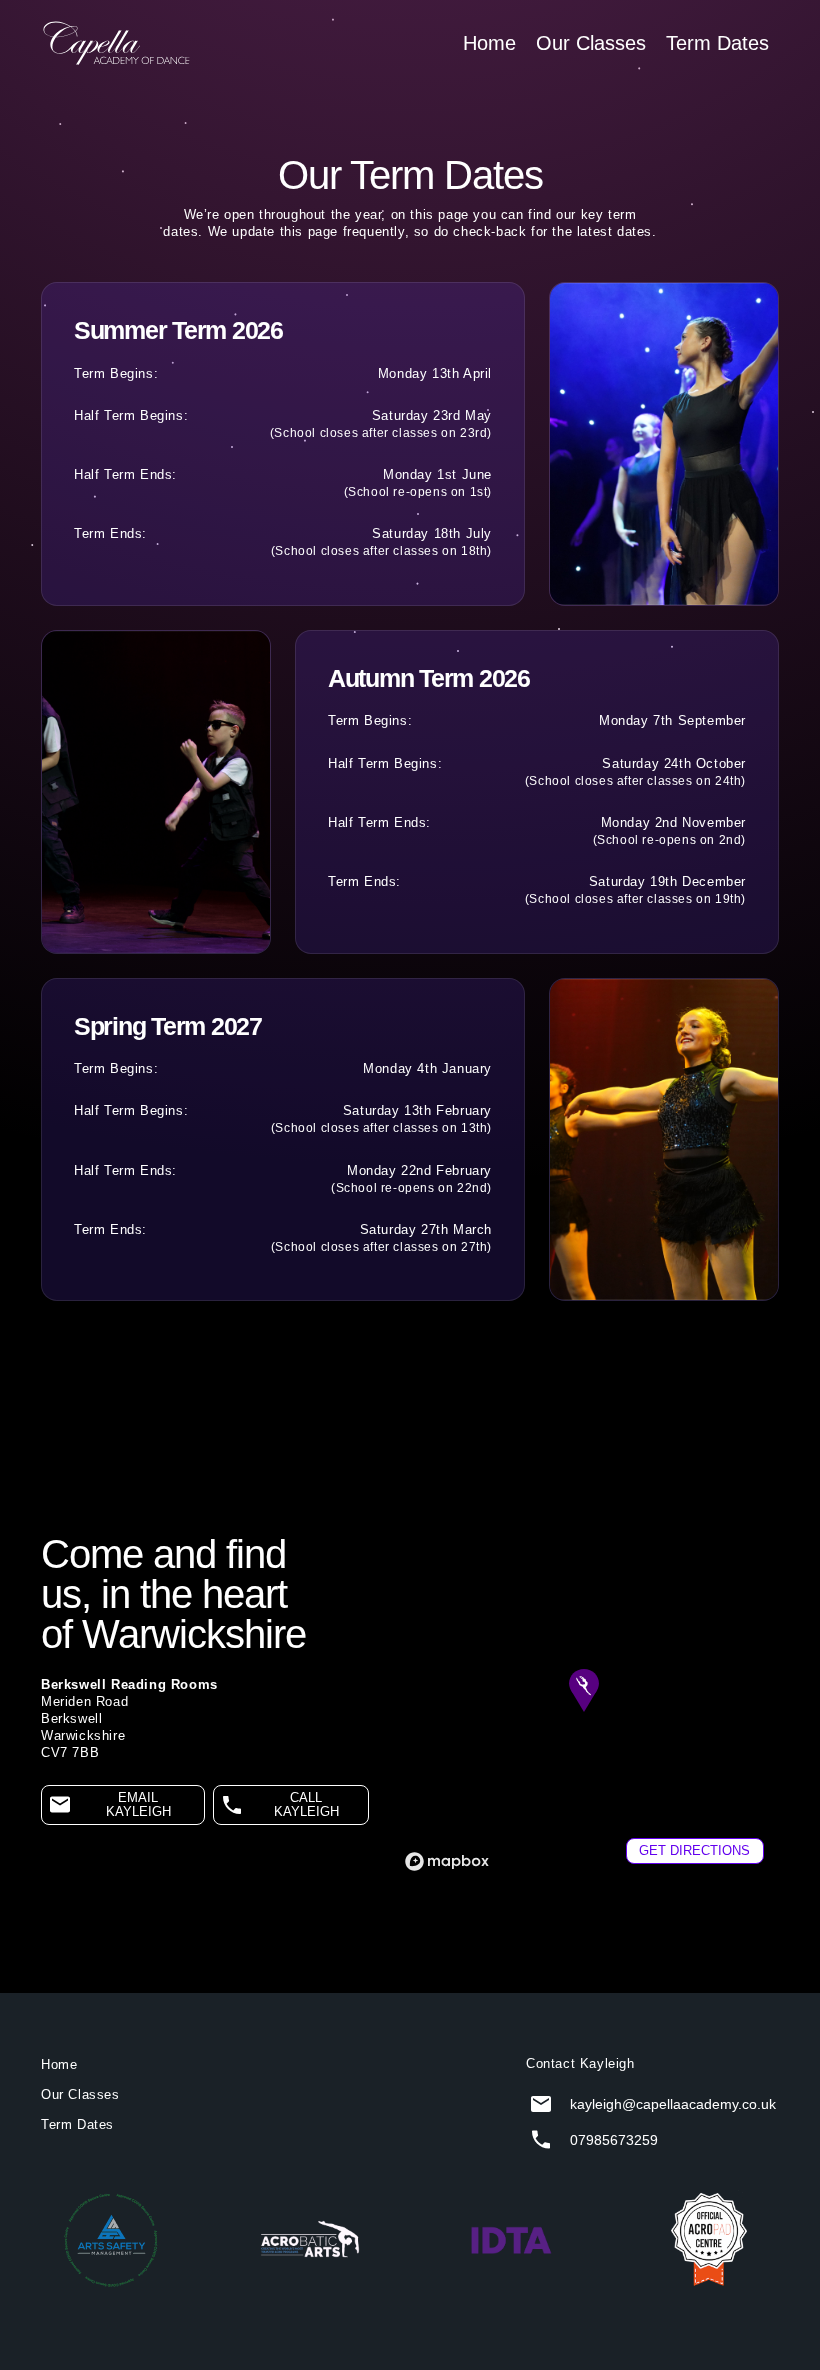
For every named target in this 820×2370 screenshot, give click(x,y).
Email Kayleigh (138, 1805)
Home (489, 43)
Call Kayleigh (306, 1805)
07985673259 (614, 2140)
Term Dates (717, 43)
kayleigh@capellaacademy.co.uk (673, 2104)
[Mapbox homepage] (447, 1861)
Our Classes (591, 43)
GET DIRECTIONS (694, 1851)
